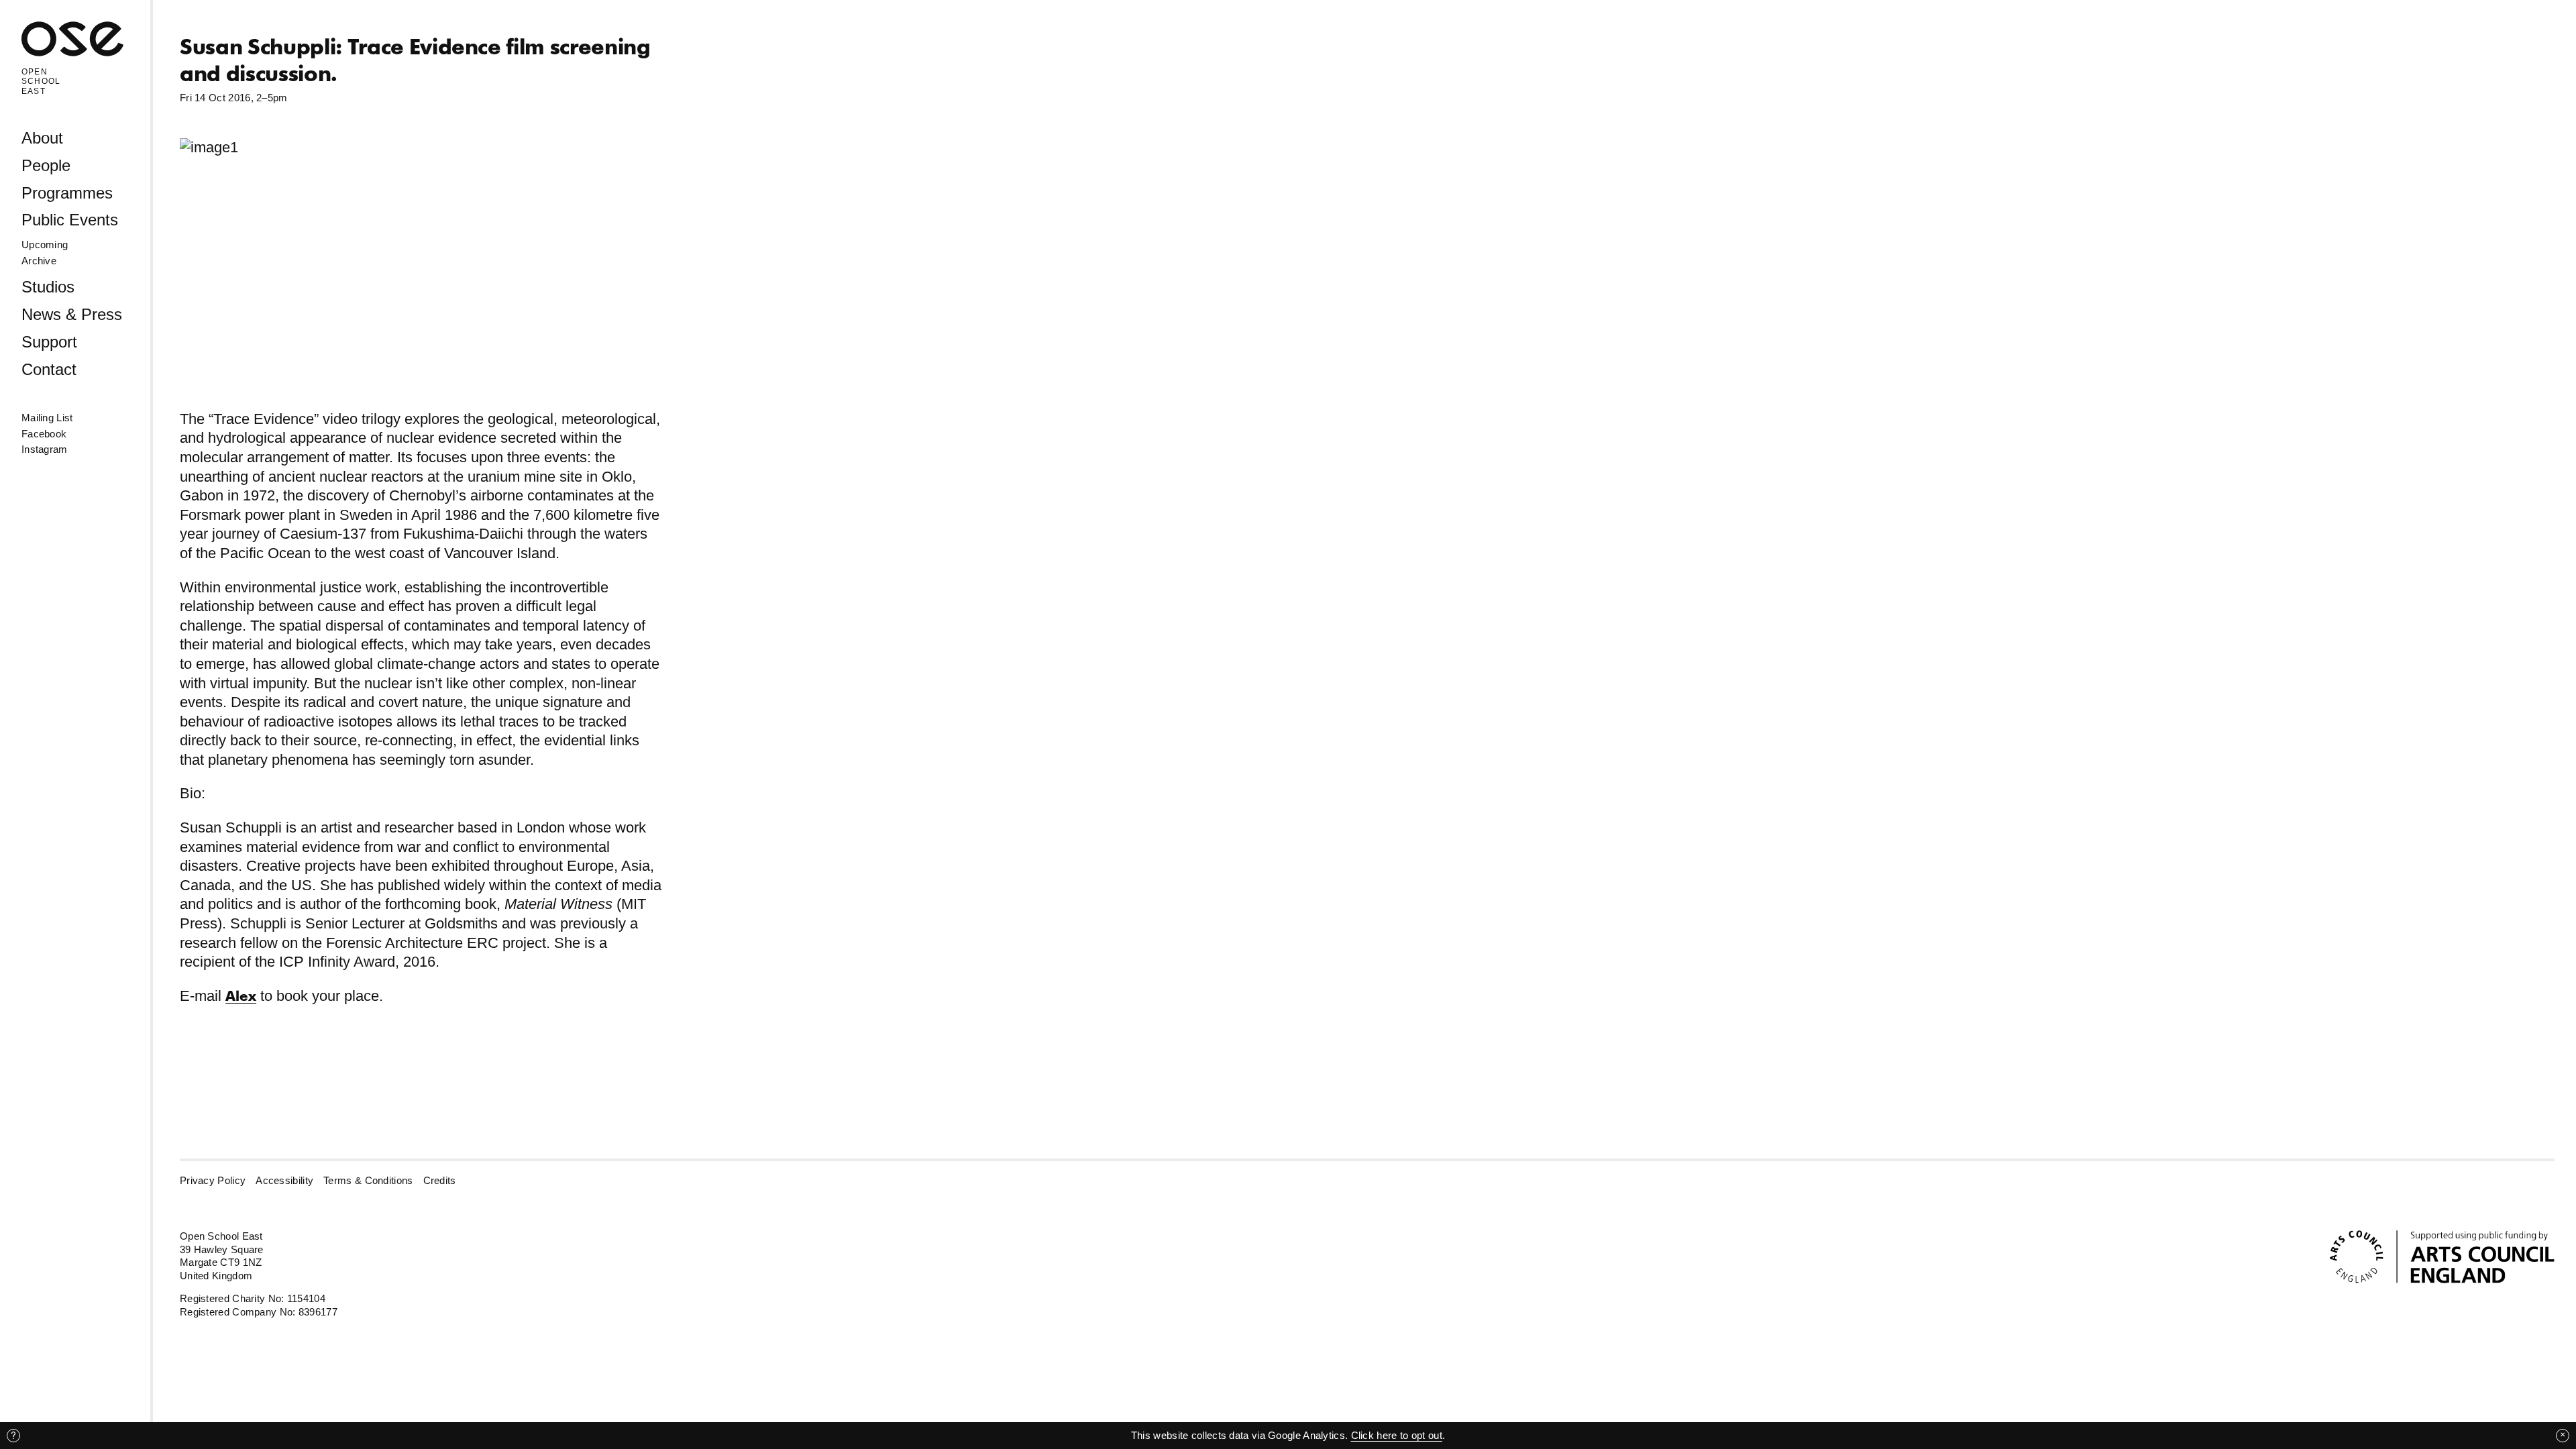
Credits (440, 1180)
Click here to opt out (1397, 1435)
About (42, 138)
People (46, 165)
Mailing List (47, 418)
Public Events (70, 220)
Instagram (45, 449)
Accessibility (284, 1180)
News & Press (72, 314)
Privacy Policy (213, 1180)
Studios (48, 287)
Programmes (67, 193)
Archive (39, 261)
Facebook (44, 434)
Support (49, 342)
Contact (49, 369)
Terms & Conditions (368, 1180)
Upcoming (45, 245)
